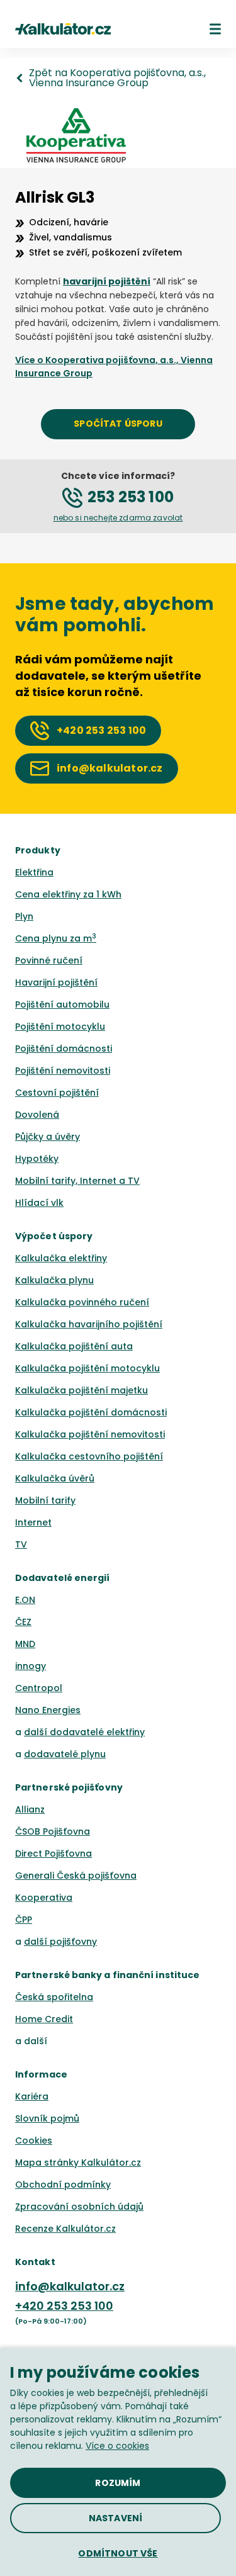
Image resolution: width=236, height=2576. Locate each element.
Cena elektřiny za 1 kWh (68, 894)
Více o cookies (117, 2446)
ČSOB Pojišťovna (53, 1831)
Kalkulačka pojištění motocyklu (87, 1368)
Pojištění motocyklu (60, 1026)
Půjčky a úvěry (48, 1137)
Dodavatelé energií (63, 1578)
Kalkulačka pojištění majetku (81, 1390)
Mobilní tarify (45, 1500)
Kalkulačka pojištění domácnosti (91, 1412)
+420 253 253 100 (64, 2306)
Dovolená (37, 1115)
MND (25, 1644)
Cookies (34, 2140)
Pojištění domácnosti (64, 1049)
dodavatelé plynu (65, 1754)
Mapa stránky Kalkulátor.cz (78, 2163)
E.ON (25, 1600)
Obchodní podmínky (63, 2185)
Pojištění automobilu (62, 1004)
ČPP (24, 1920)
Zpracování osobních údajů (79, 2207)
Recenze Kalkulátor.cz (65, 2229)
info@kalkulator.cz (70, 2286)
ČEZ (23, 1622)
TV (21, 1544)
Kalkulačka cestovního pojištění (89, 1456)
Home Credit (44, 2019)
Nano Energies (48, 1710)
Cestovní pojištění (57, 1093)
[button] (215, 29)
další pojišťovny (60, 1942)
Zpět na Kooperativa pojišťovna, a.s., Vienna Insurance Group (117, 78)
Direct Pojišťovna (53, 1853)
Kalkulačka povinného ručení (82, 1302)
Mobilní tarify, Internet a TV (77, 1181)
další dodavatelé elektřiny (84, 1732)
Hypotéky (37, 1159)
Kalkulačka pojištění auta (74, 1346)
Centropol (39, 1688)
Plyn (24, 916)
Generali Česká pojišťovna (76, 1876)
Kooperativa (44, 1898)
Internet (33, 1522)
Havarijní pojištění (56, 982)
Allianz (30, 1809)
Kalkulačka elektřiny (61, 1258)
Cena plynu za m (56, 938)
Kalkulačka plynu (54, 1280)
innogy (31, 1666)
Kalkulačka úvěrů (55, 1478)
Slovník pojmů (47, 2118)
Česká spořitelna (54, 1997)
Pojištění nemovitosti (63, 1071)
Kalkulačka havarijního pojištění (89, 1324)
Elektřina (34, 872)
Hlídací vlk (39, 1203)
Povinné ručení (49, 960)
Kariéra (32, 2096)
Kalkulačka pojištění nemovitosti (90, 1434)
